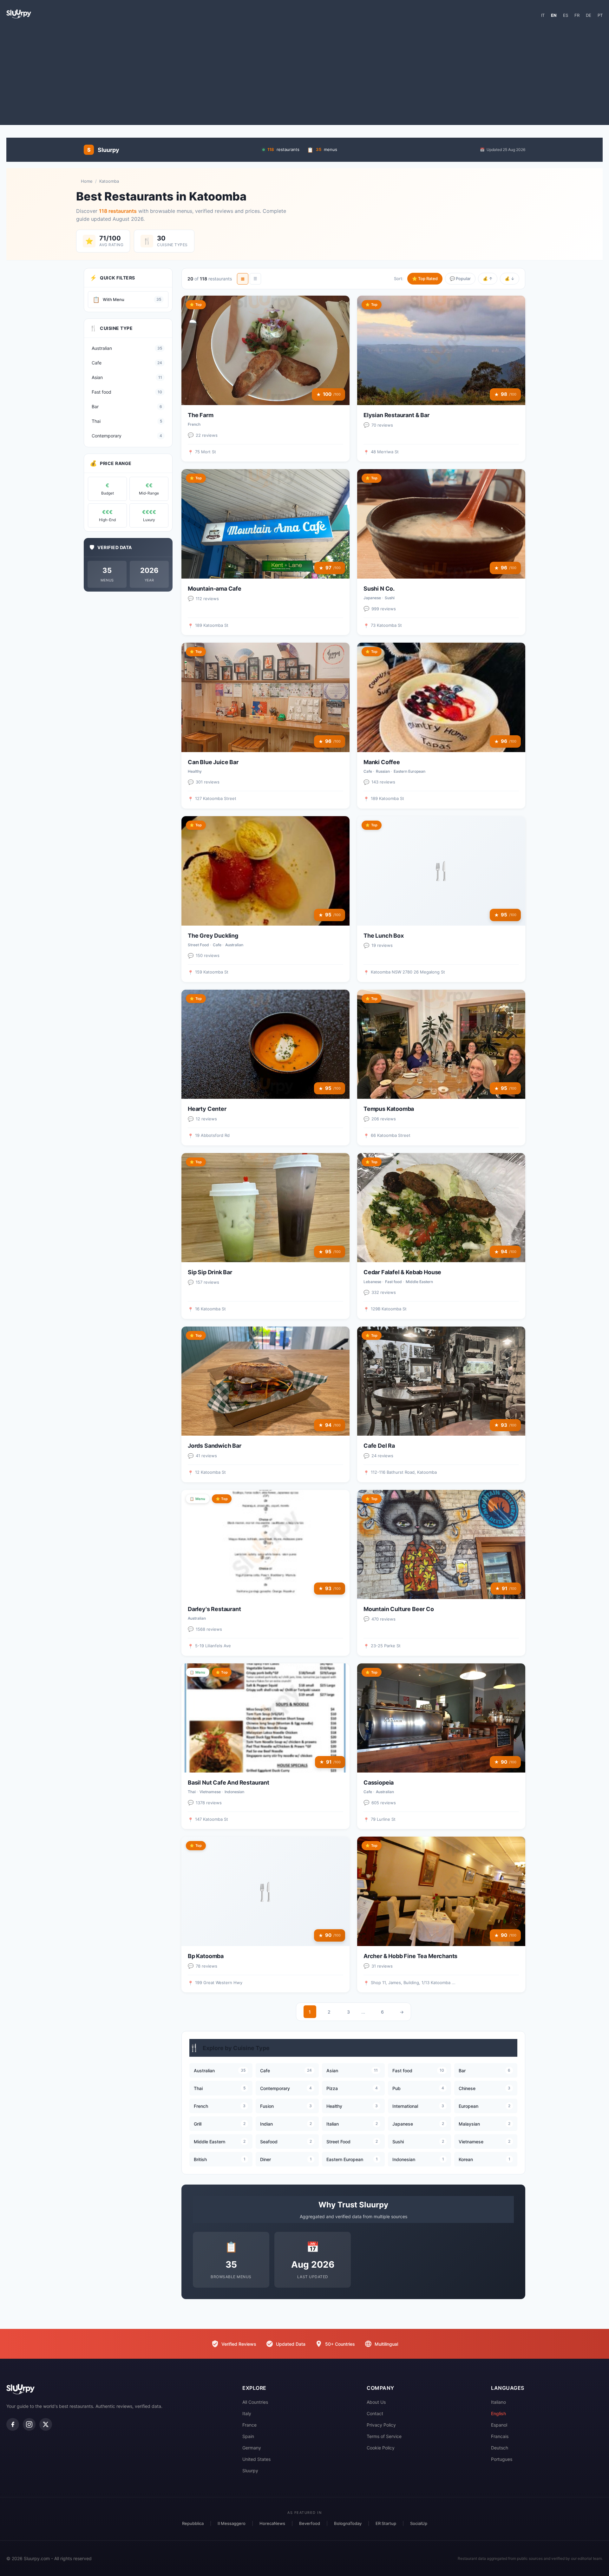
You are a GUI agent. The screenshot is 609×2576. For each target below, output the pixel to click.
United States (256, 2459)
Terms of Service (384, 2436)
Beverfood (310, 2523)
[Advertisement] (304, 74)
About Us (376, 2402)
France (249, 2425)
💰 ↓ (510, 279)
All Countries (255, 2402)
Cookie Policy (381, 2448)
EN (554, 15)
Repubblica (193, 2523)
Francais (500, 2436)
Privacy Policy (381, 2425)
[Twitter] (46, 2424)
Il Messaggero (232, 2523)
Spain (248, 2436)
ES (566, 15)
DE (589, 15)
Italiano (498, 2402)
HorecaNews (272, 2523)
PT (600, 15)
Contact (375, 2413)
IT (543, 15)
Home (87, 181)
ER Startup (386, 2523)
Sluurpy (250, 2471)
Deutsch (500, 2448)
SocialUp (419, 2523)
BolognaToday (348, 2523)
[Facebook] (13, 2424)
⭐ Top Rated (425, 279)
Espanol (499, 2425)
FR (577, 15)
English (498, 2413)
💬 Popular (460, 279)
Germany (252, 2448)
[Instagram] (29, 2424)
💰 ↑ (488, 279)
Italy (247, 2413)
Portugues (502, 2459)
